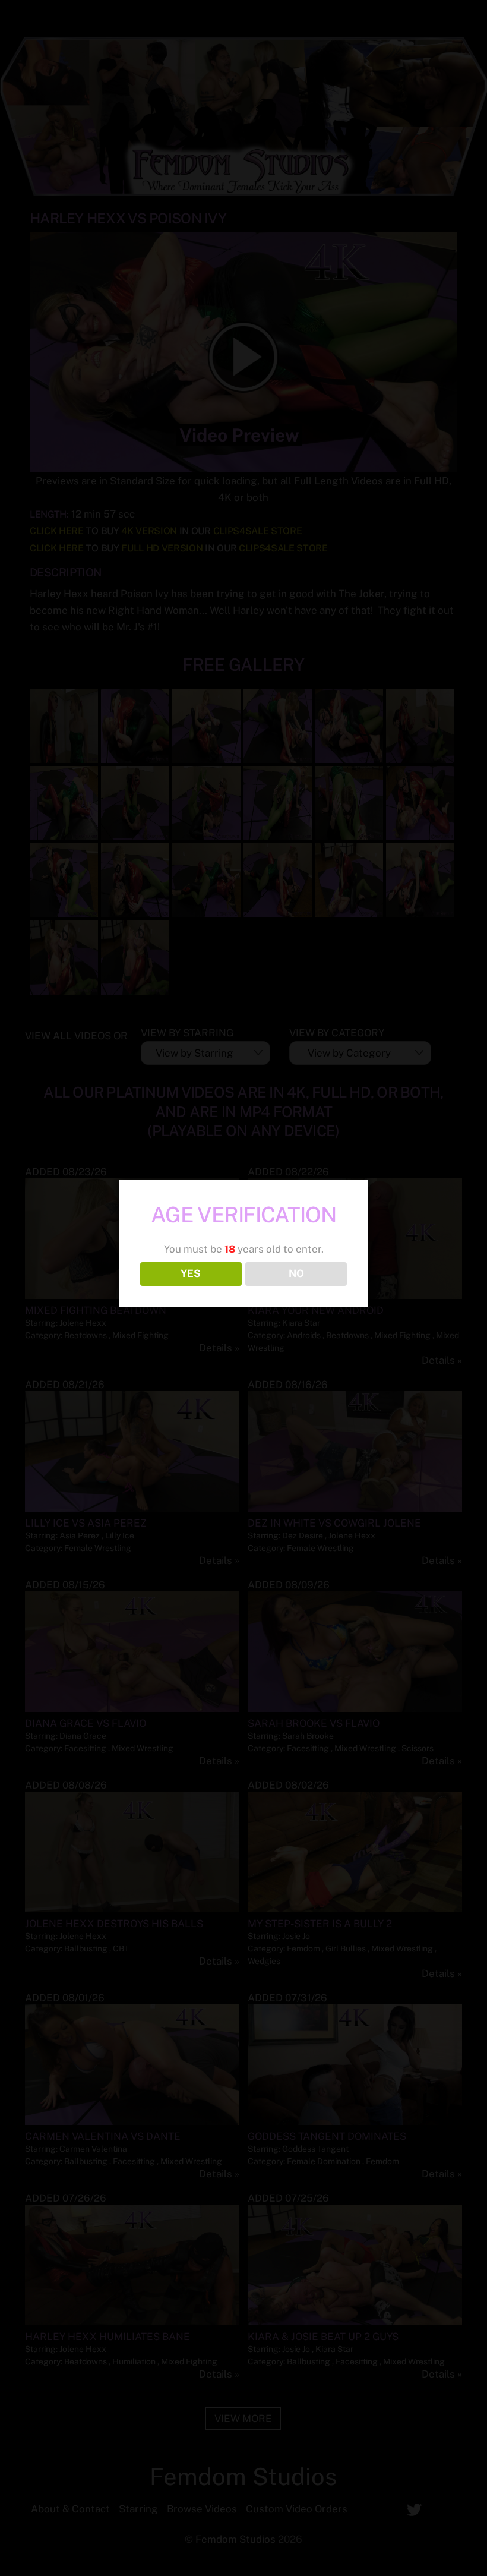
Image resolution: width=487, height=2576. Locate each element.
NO (296, 1273)
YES (191, 1273)
